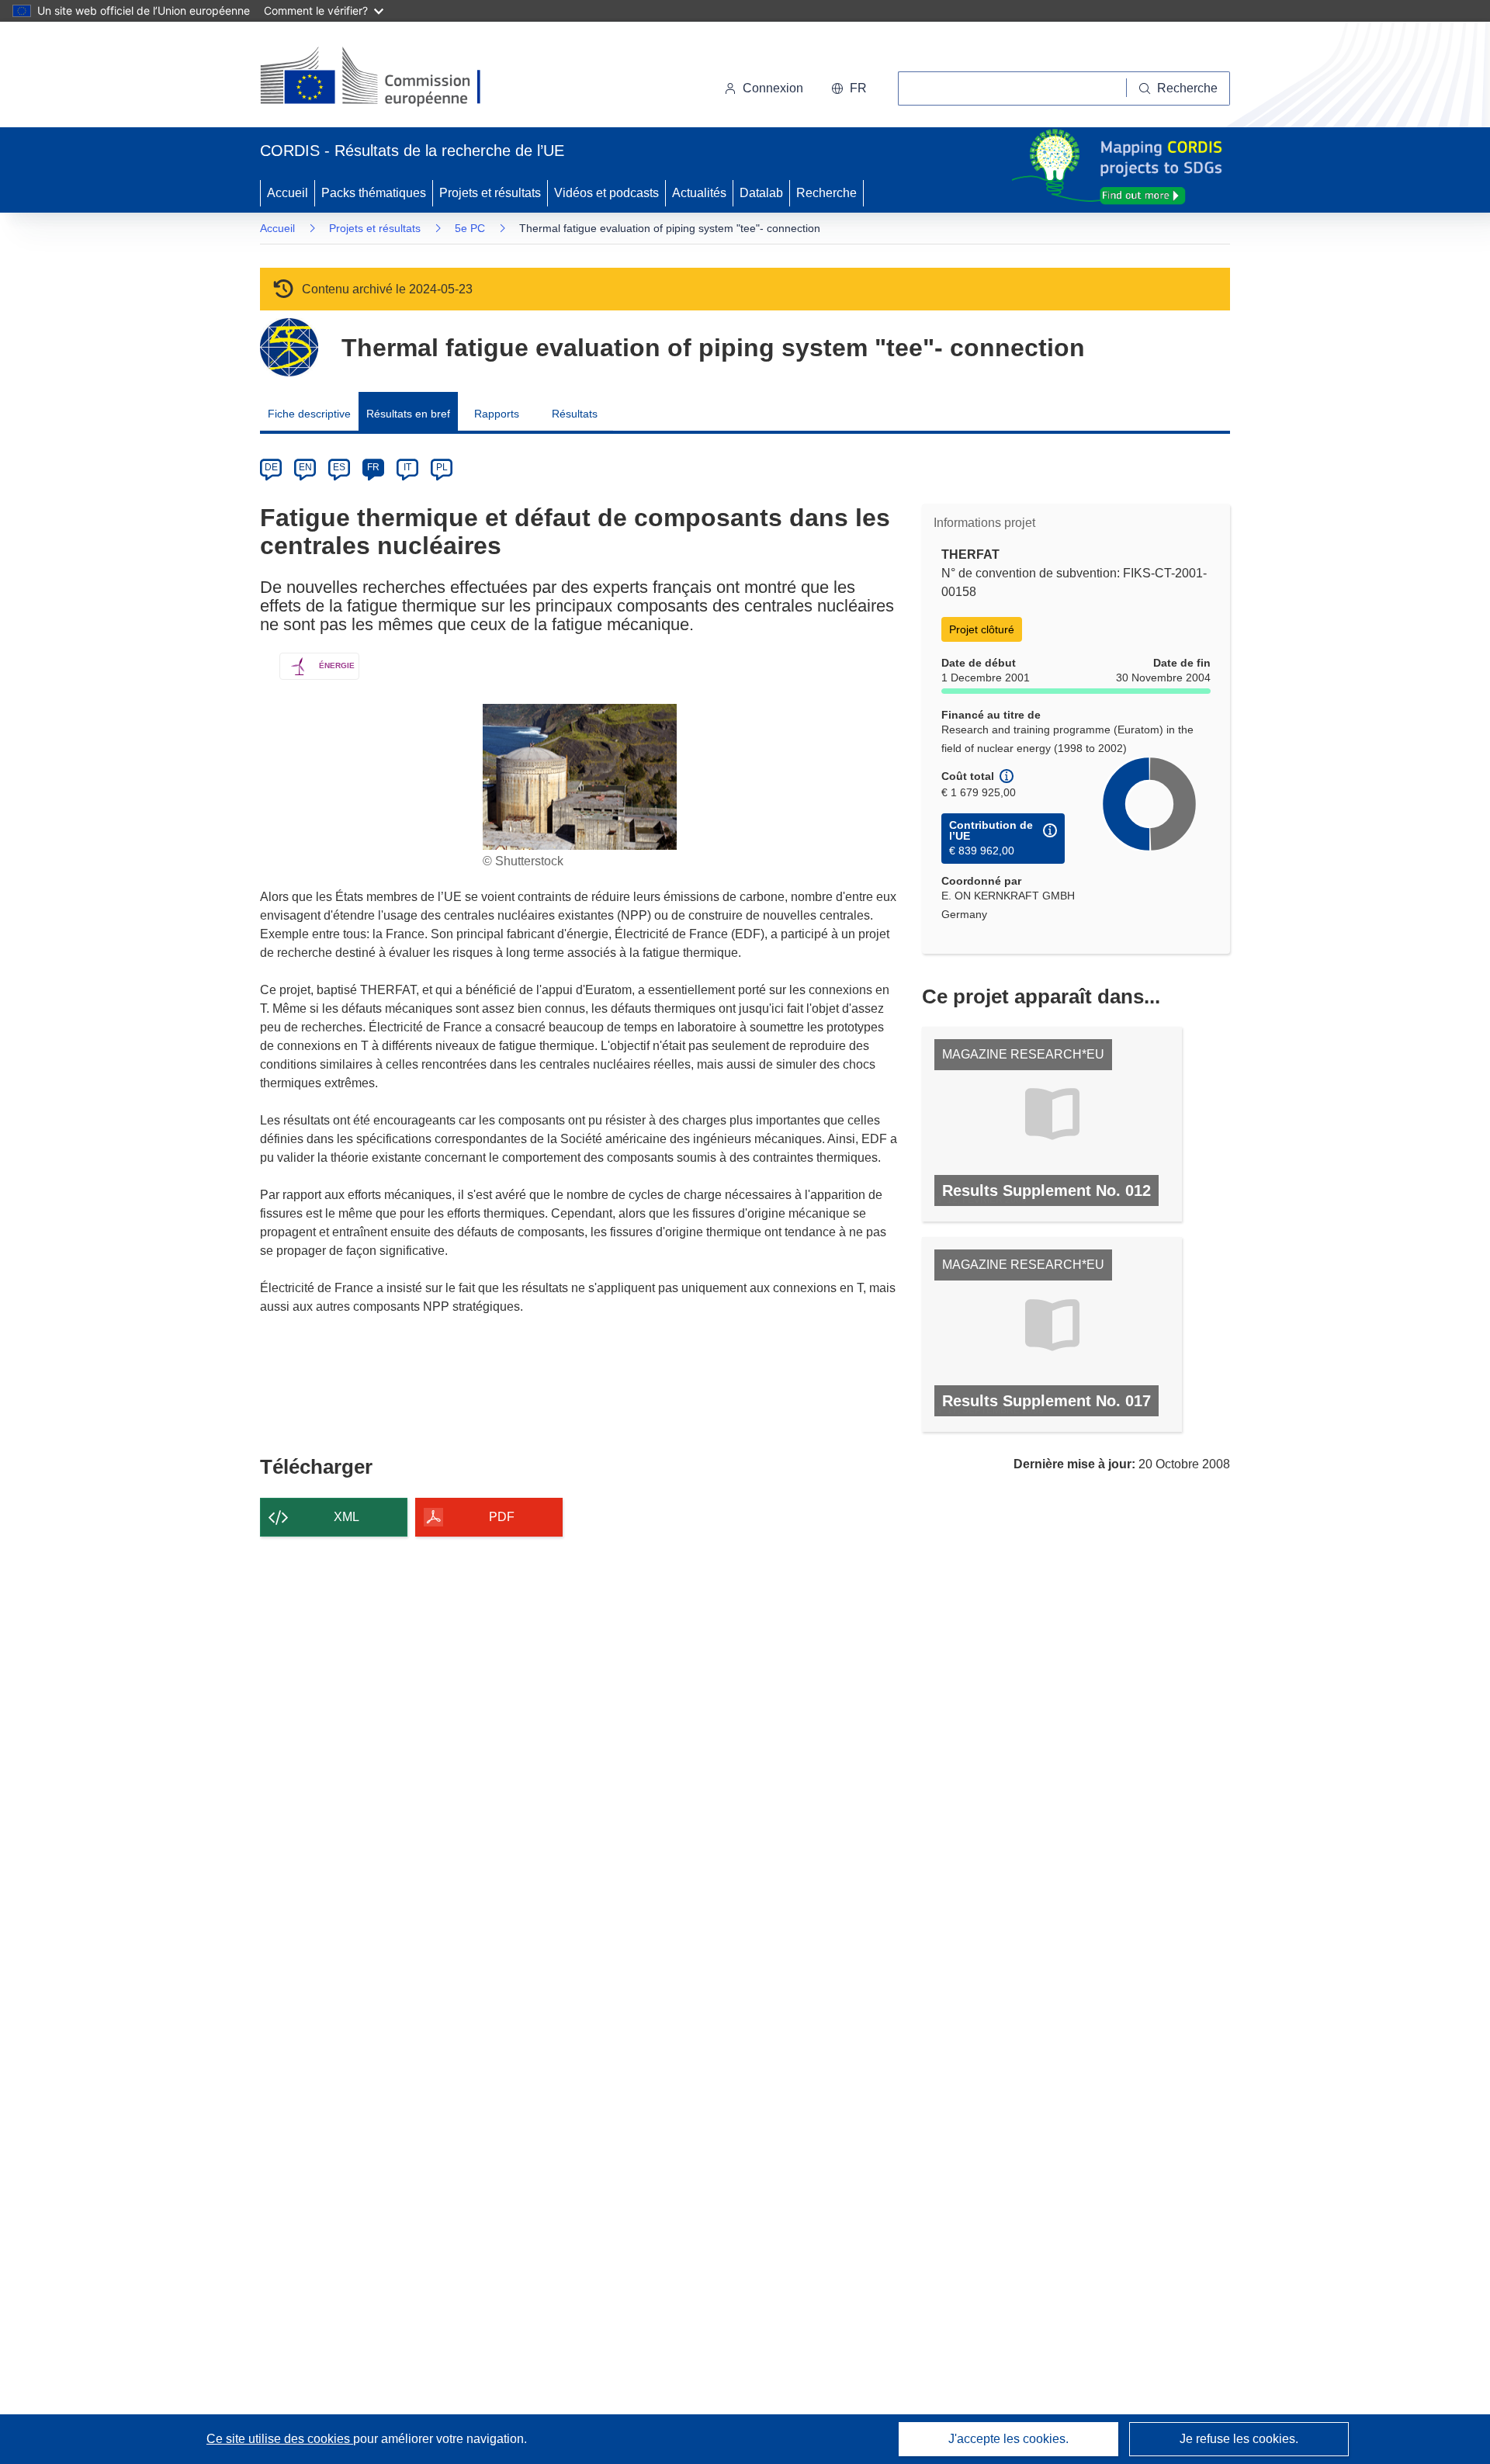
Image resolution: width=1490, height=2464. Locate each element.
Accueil (288, 193)
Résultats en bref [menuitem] (408, 414)
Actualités (699, 193)
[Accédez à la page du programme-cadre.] (289, 347)
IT (407, 467)
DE (271, 467)
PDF (502, 1517)
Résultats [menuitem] (575, 414)
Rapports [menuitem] (497, 414)
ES (339, 467)
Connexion (773, 88)
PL (442, 467)
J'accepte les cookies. (1008, 2439)
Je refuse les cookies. (1239, 2439)
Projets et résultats (490, 193)
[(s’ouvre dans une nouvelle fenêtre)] (385, 78)
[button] (849, 88)
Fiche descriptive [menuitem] (309, 414)
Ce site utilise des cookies (280, 2439)
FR (373, 467)
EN (305, 467)
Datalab (761, 193)
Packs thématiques (374, 193)
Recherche (826, 193)
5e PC (470, 228)
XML (347, 1517)
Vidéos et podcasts (606, 193)
